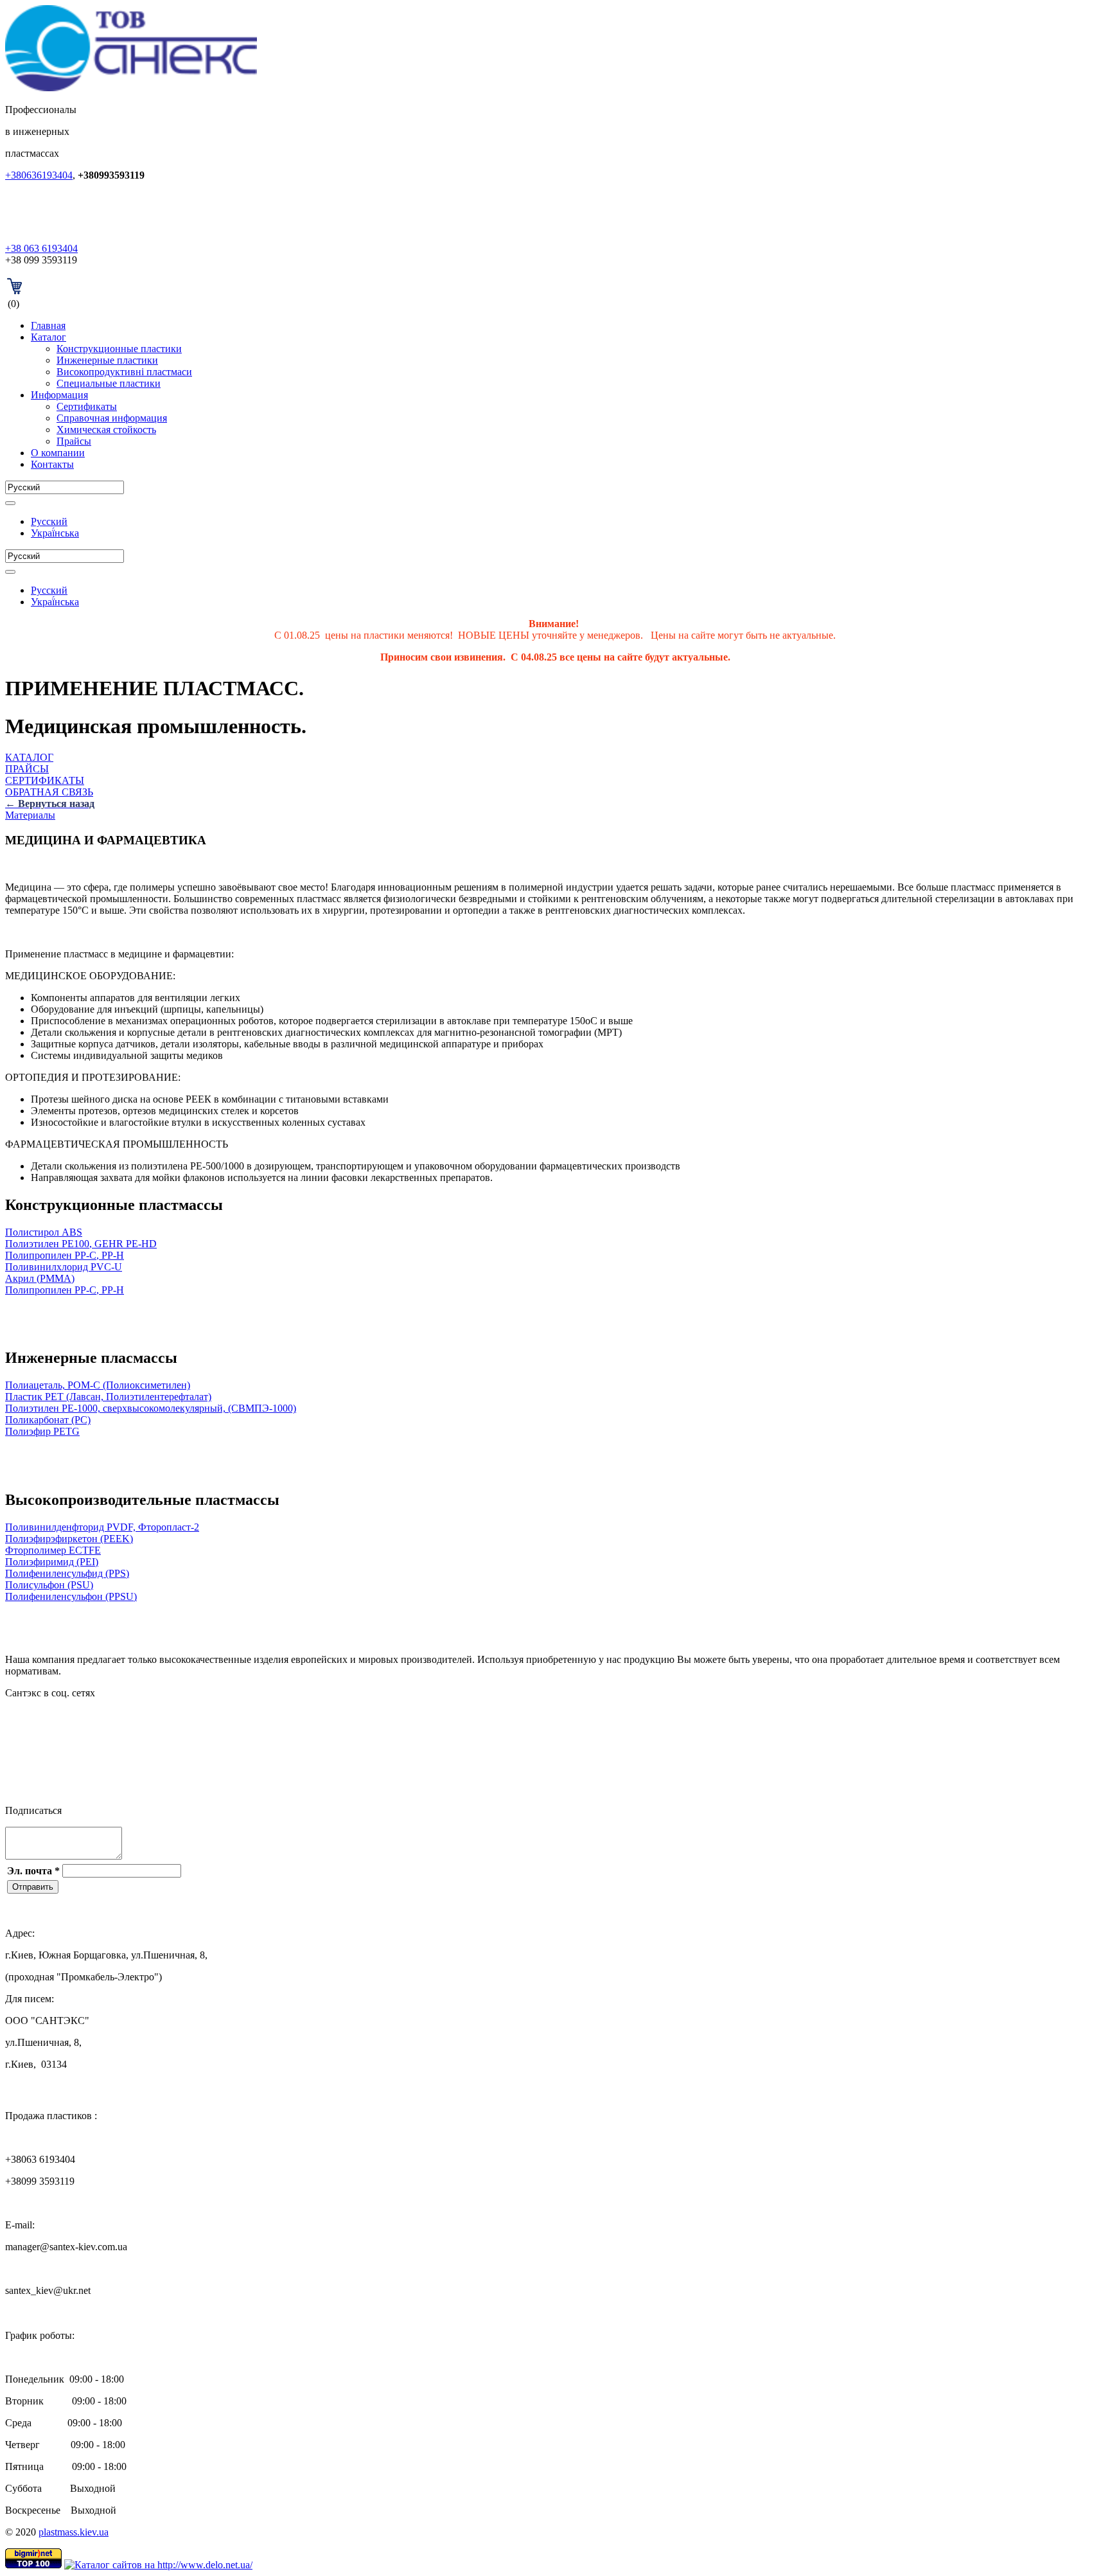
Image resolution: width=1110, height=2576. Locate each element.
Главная (48, 325)
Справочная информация (112, 418)
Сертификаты (87, 406)
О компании (58, 453)
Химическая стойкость (106, 430)
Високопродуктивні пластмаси (124, 372)
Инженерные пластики (107, 360)
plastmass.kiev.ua (74, 2532)
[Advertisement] (155, 1315)
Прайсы (74, 441)
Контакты (52, 464)
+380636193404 (39, 175)
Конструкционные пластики (119, 349)
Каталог (48, 337)
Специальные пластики (109, 383)
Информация (59, 395)
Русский (49, 521)
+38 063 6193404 (41, 248)
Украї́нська (55, 533)
